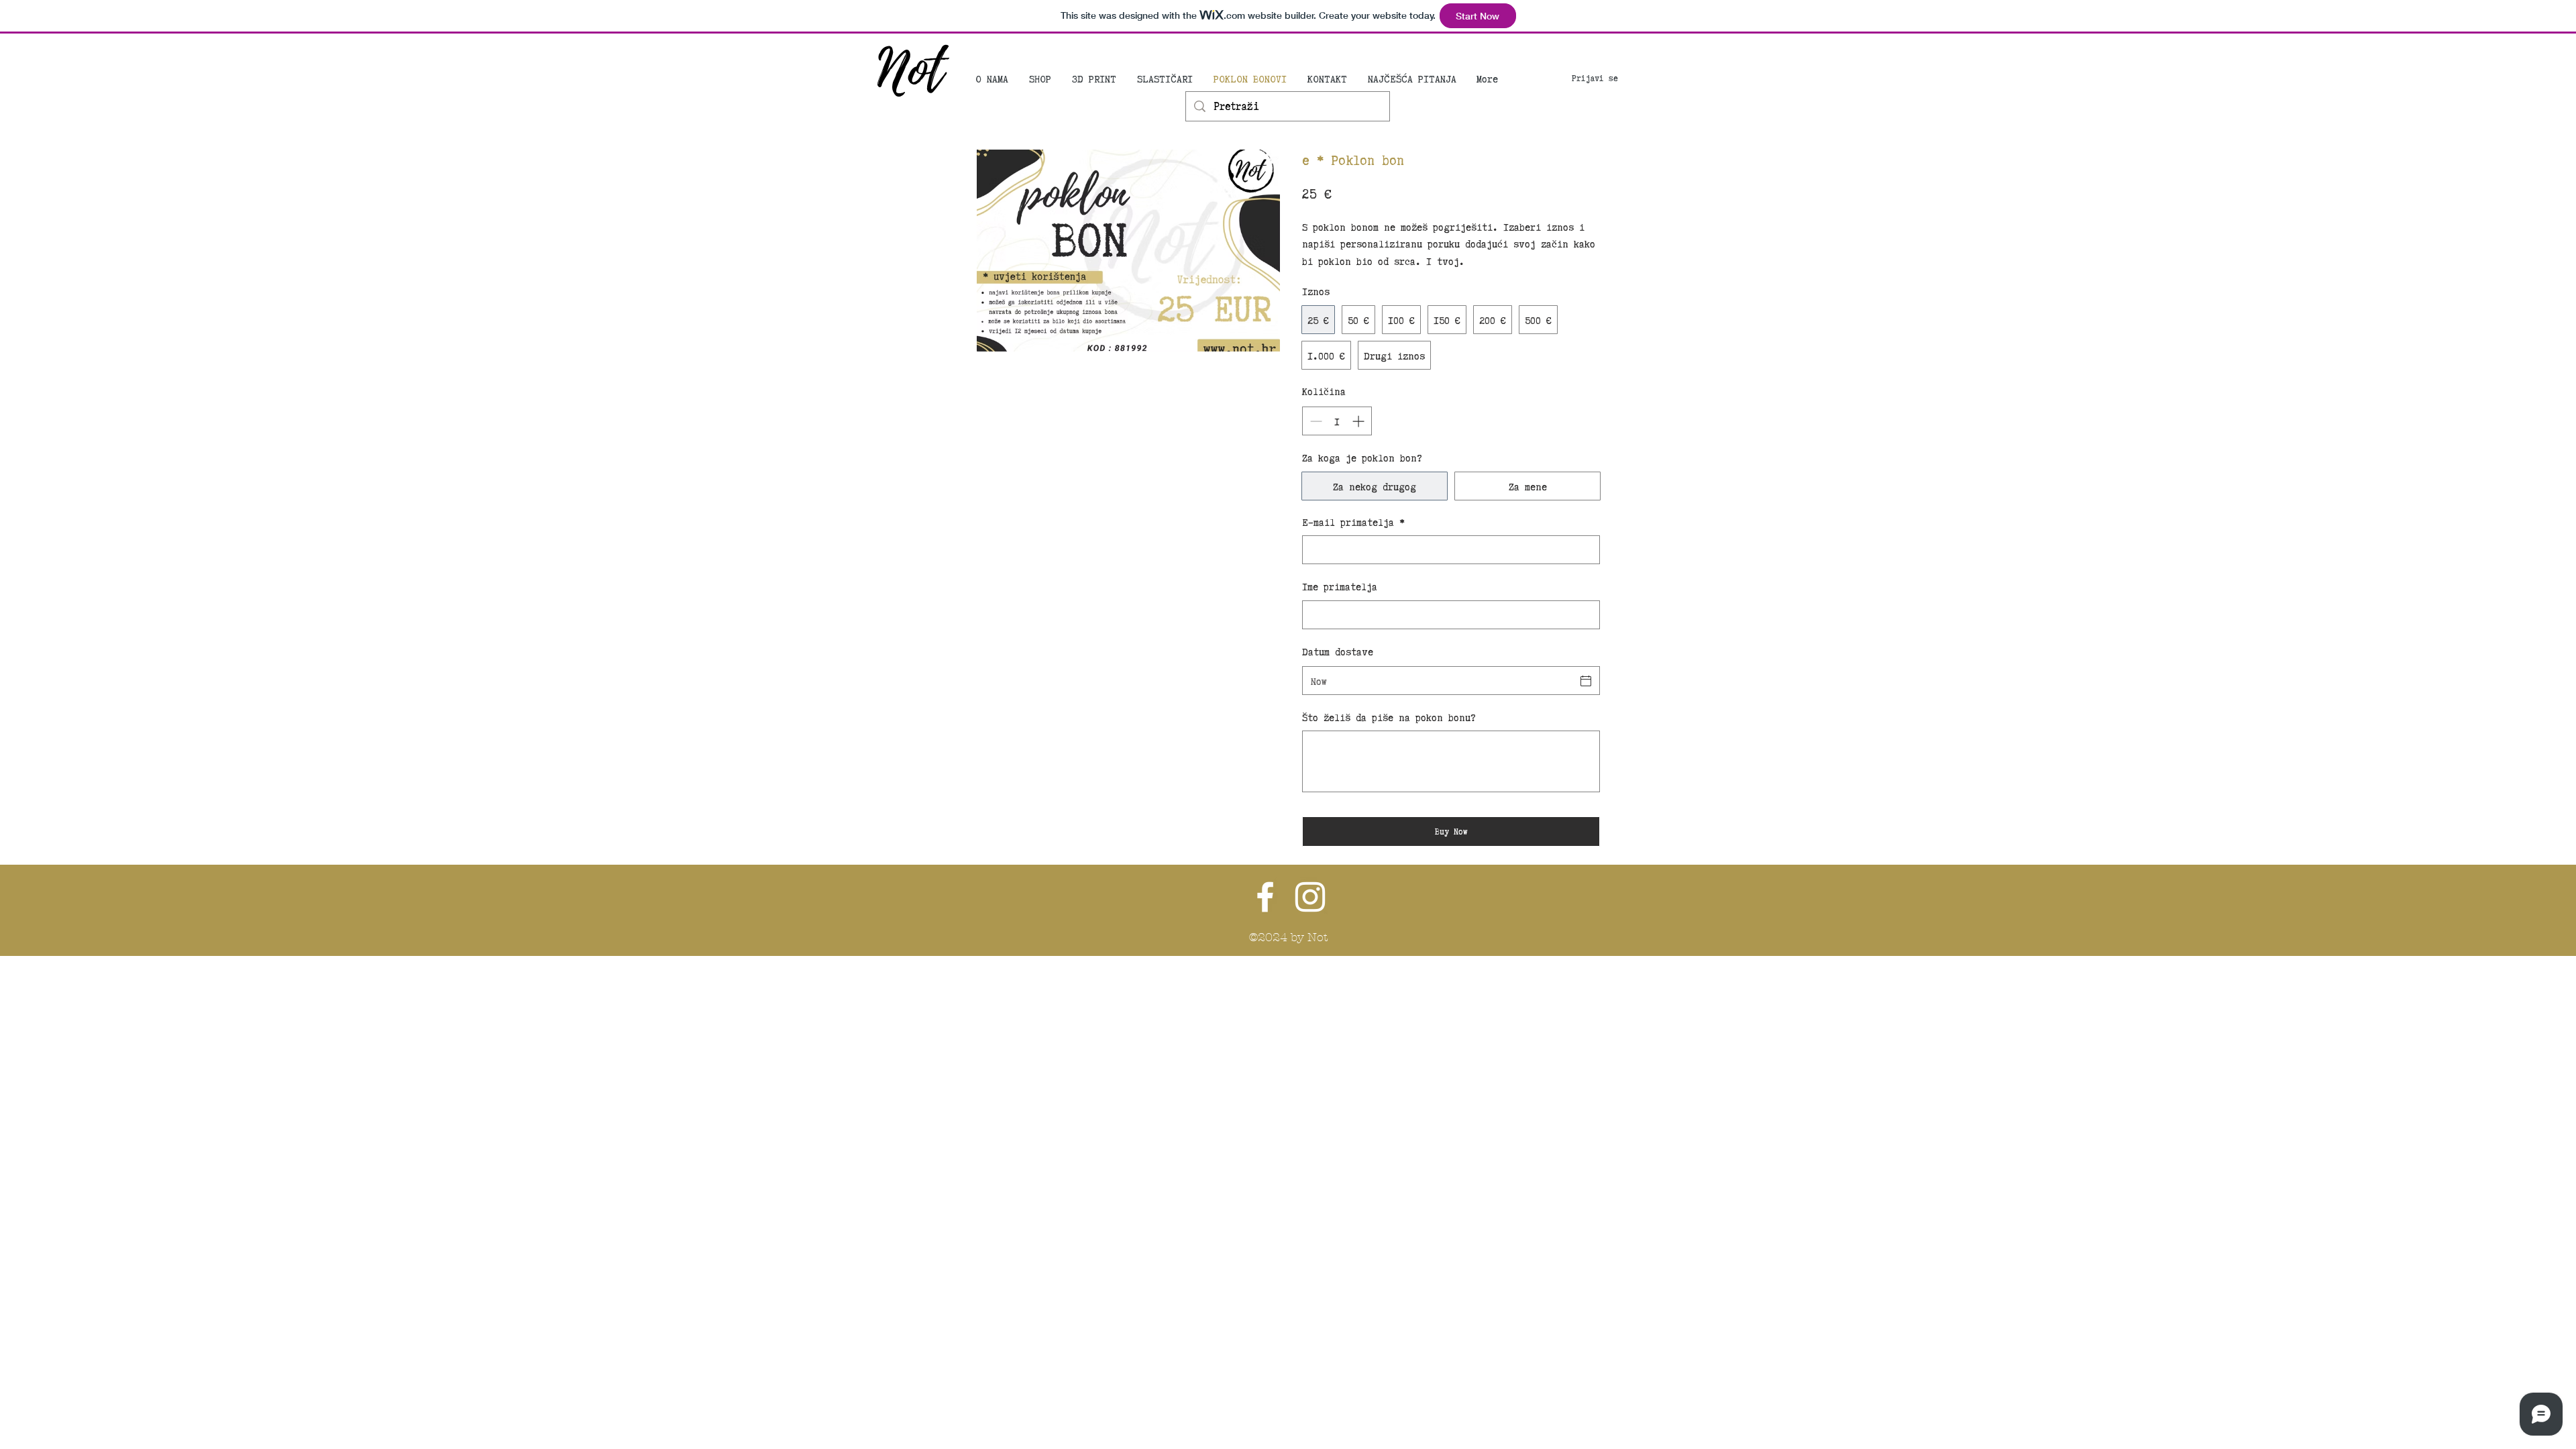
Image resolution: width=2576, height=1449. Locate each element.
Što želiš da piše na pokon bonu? (1389, 717)
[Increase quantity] (1359, 421)
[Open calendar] (1586, 681)
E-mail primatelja (1353, 522)
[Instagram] (1310, 897)
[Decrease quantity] (1314, 421)
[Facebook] (1265, 897)
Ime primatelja (1340, 586)
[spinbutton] (1337, 421)
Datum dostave (1338, 651)
